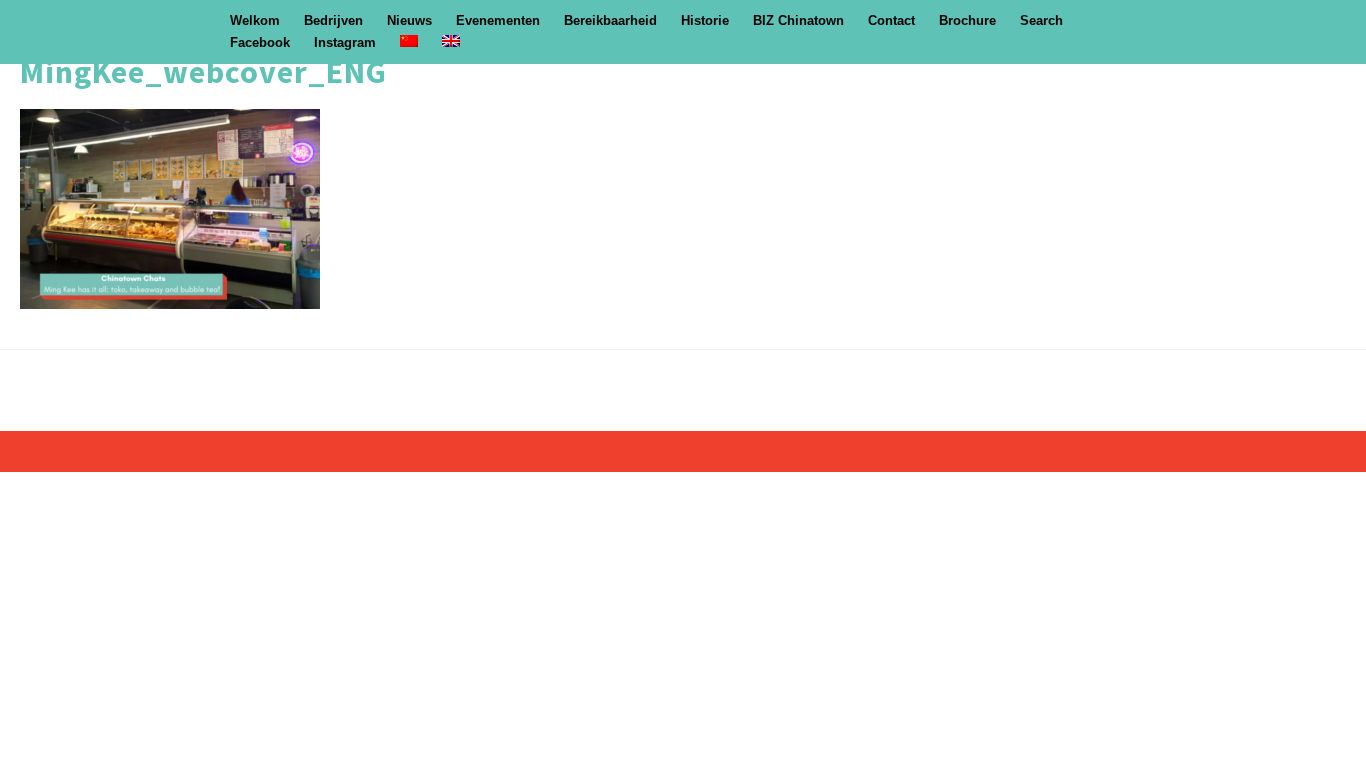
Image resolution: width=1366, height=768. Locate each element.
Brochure (967, 20)
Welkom (255, 20)
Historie (705, 20)
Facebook (260, 42)
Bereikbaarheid (610, 20)
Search (1041, 20)
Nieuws (409, 20)
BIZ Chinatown (798, 20)
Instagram (345, 42)
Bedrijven (333, 20)
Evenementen (498, 20)
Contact (891, 20)
